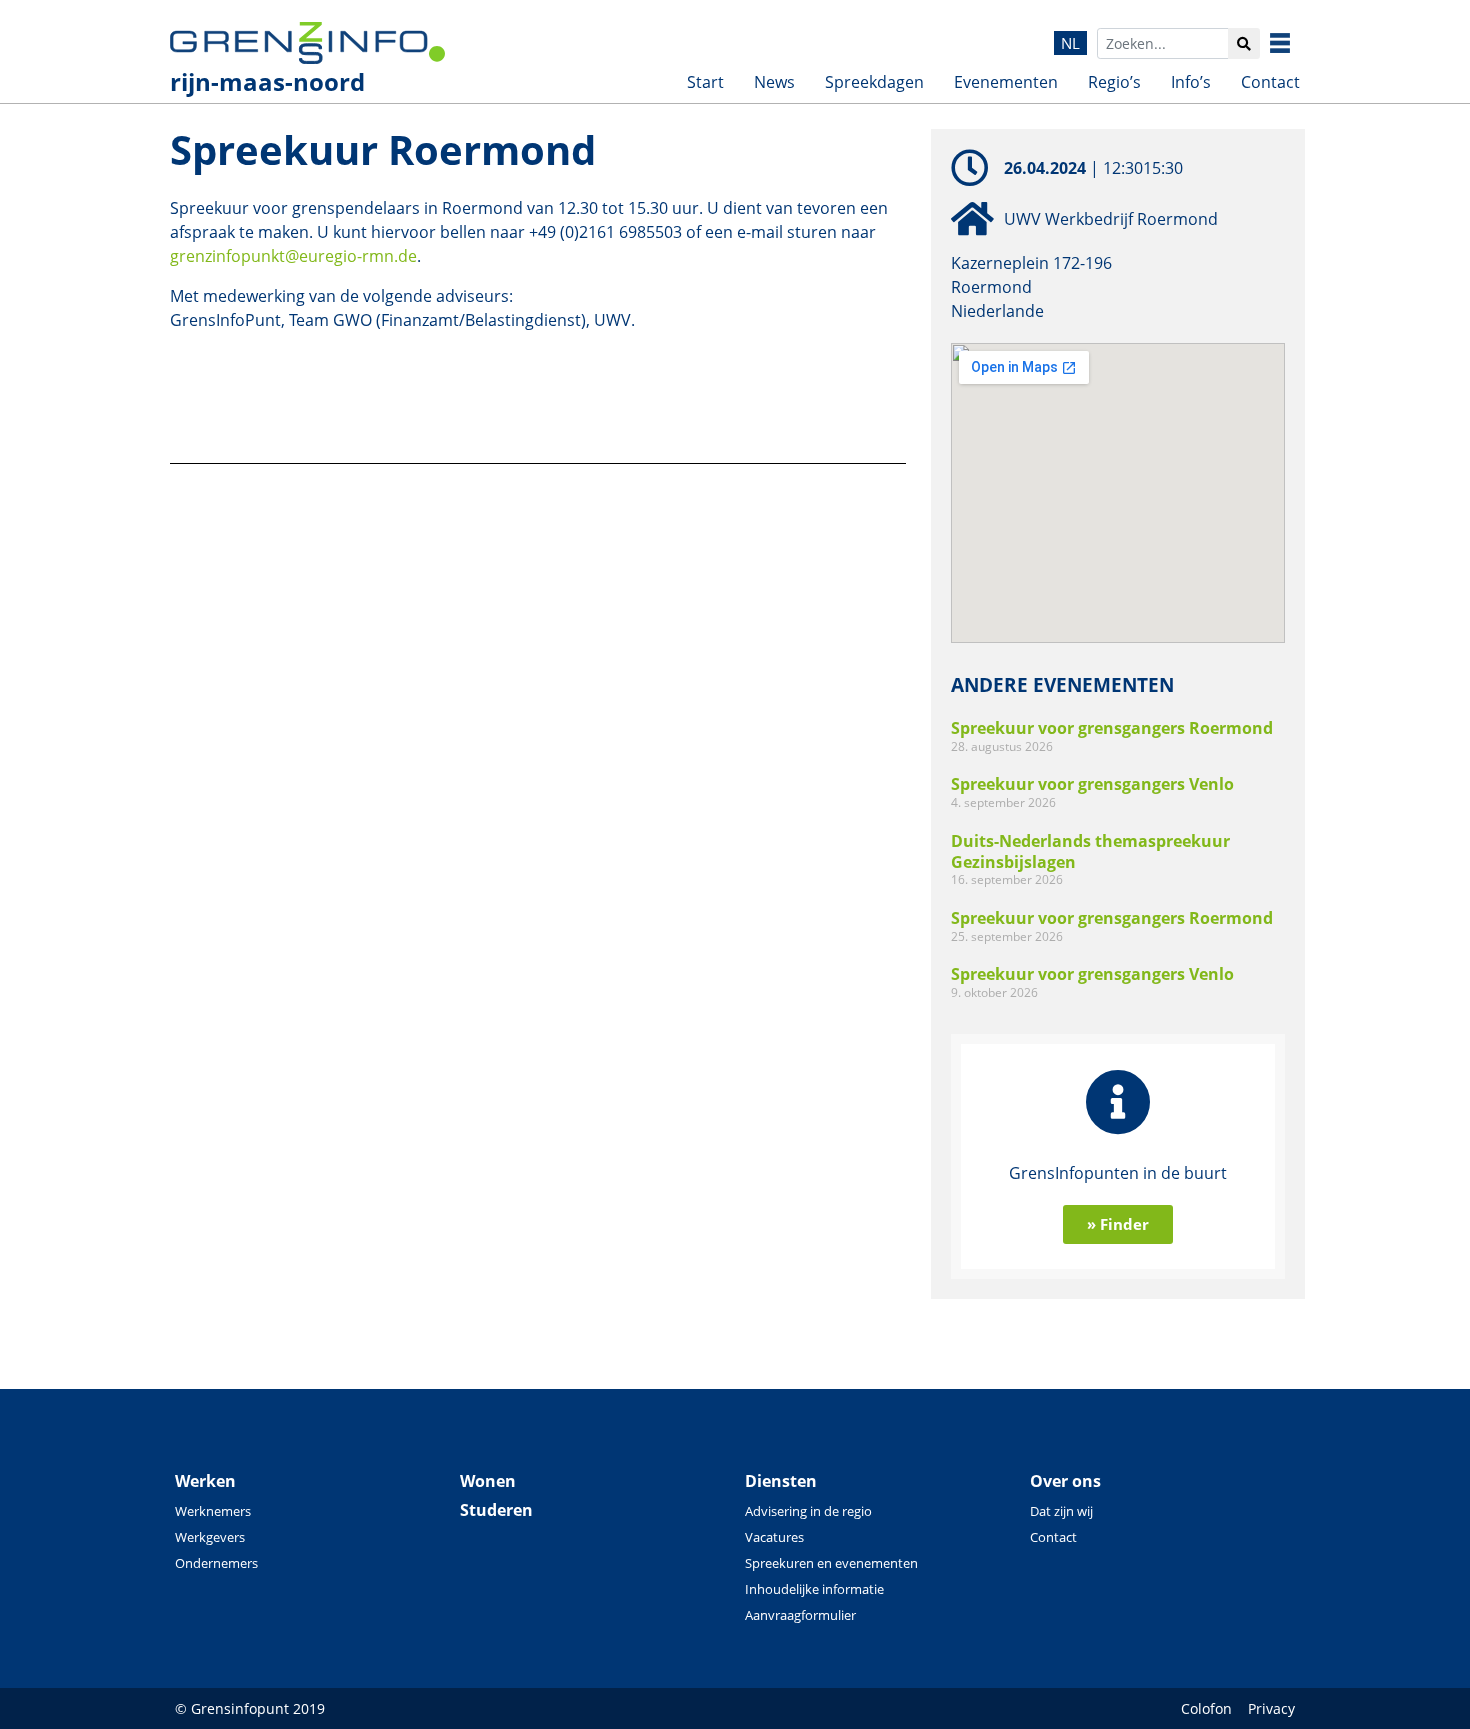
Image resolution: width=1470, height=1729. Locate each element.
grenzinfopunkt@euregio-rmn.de (293, 256)
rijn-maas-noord (267, 81)
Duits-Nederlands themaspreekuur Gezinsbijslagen (1090, 851)
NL (1070, 43)
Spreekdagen (874, 82)
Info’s (1191, 82)
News (774, 82)
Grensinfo (1295, 43)
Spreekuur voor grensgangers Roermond (1112, 728)
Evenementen (1006, 82)
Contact (1270, 82)
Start (705, 82)
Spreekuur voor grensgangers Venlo (1092, 784)
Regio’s (1114, 82)
